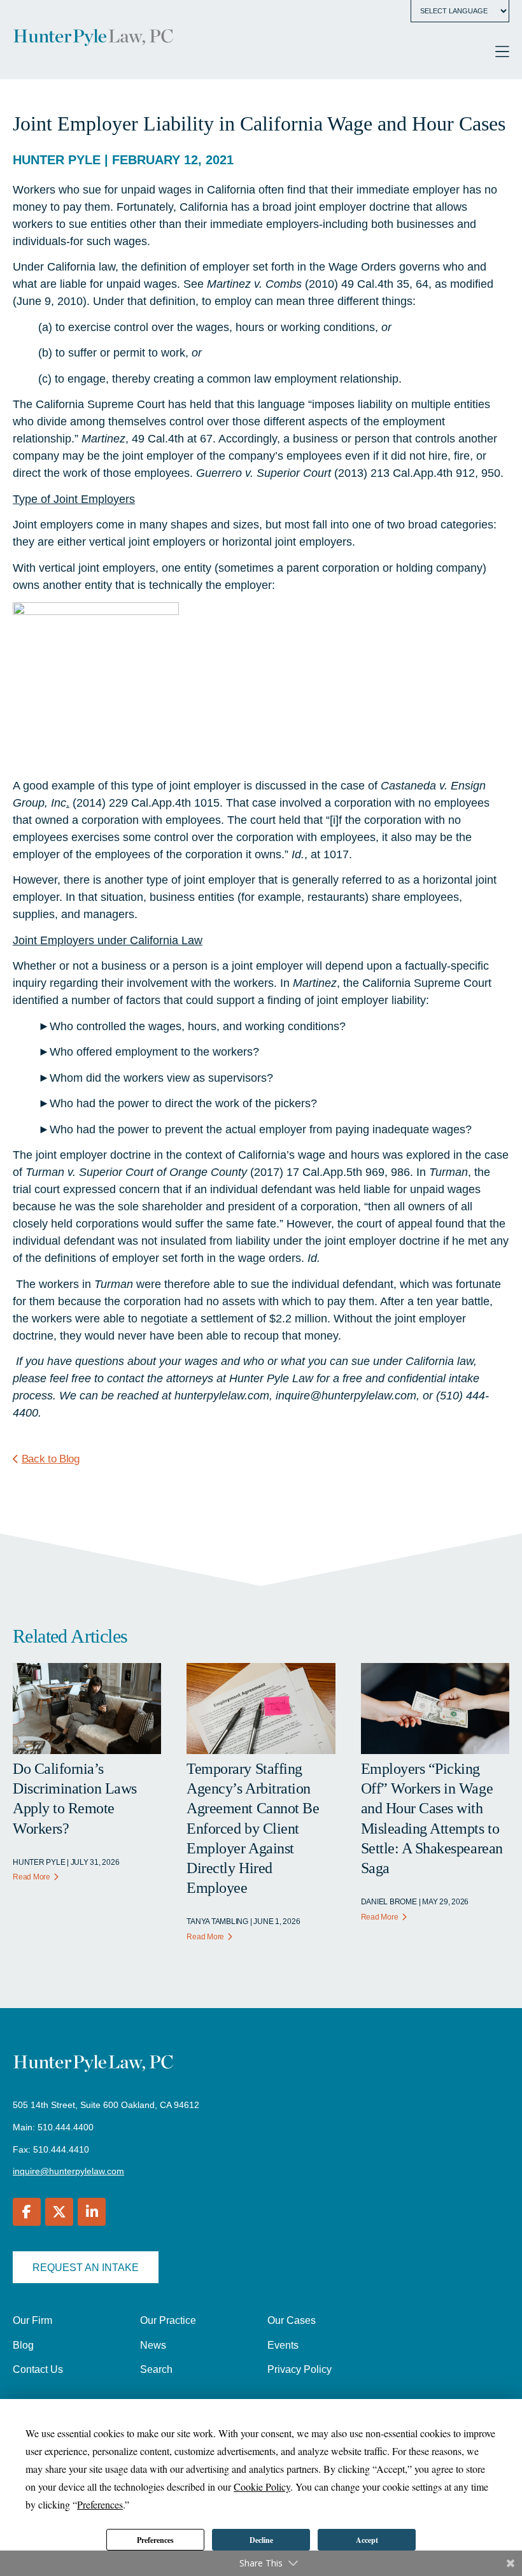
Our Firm (32, 2320)
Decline (261, 2540)
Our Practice (168, 2320)
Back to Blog (51, 1459)
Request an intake (86, 2268)
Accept (367, 2540)
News (153, 2345)
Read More (32, 1877)
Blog (23, 2345)
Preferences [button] (100, 2504)
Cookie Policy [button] (262, 2487)
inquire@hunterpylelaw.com (68, 2171)
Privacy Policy (300, 2369)
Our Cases (292, 2320)
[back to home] (93, 39)
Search (156, 2369)
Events (283, 2345)
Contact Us (38, 2369)
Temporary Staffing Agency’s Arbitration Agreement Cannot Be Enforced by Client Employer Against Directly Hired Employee (253, 1828)
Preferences (155, 2540)
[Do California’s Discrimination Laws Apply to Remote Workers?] (87, 1750)
